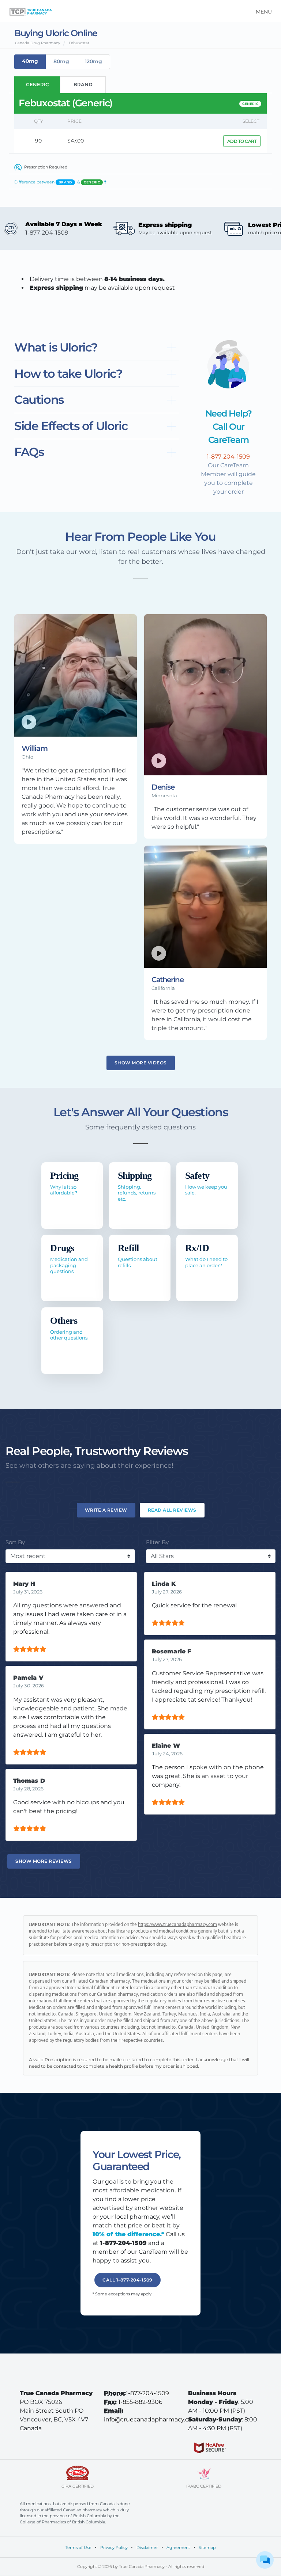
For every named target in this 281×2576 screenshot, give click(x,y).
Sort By (15, 1542)
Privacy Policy (114, 2547)
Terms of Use (78, 2547)
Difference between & (60, 182)
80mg (61, 61)
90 (38, 141)
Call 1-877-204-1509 (128, 2280)
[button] (97, 348)
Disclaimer (147, 2547)
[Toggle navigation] (261, 11)
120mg (93, 61)
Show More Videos (141, 1063)
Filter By (157, 1542)
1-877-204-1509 (147, 2393)
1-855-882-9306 (140, 2402)
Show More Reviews (44, 1861)
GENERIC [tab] (37, 84)
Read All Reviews (172, 1510)
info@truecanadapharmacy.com (151, 2419)
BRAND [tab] (83, 84)
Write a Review (106, 1510)
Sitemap (207, 2547)
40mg (30, 61)
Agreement (178, 2547)
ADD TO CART (242, 141)
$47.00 (76, 141)
